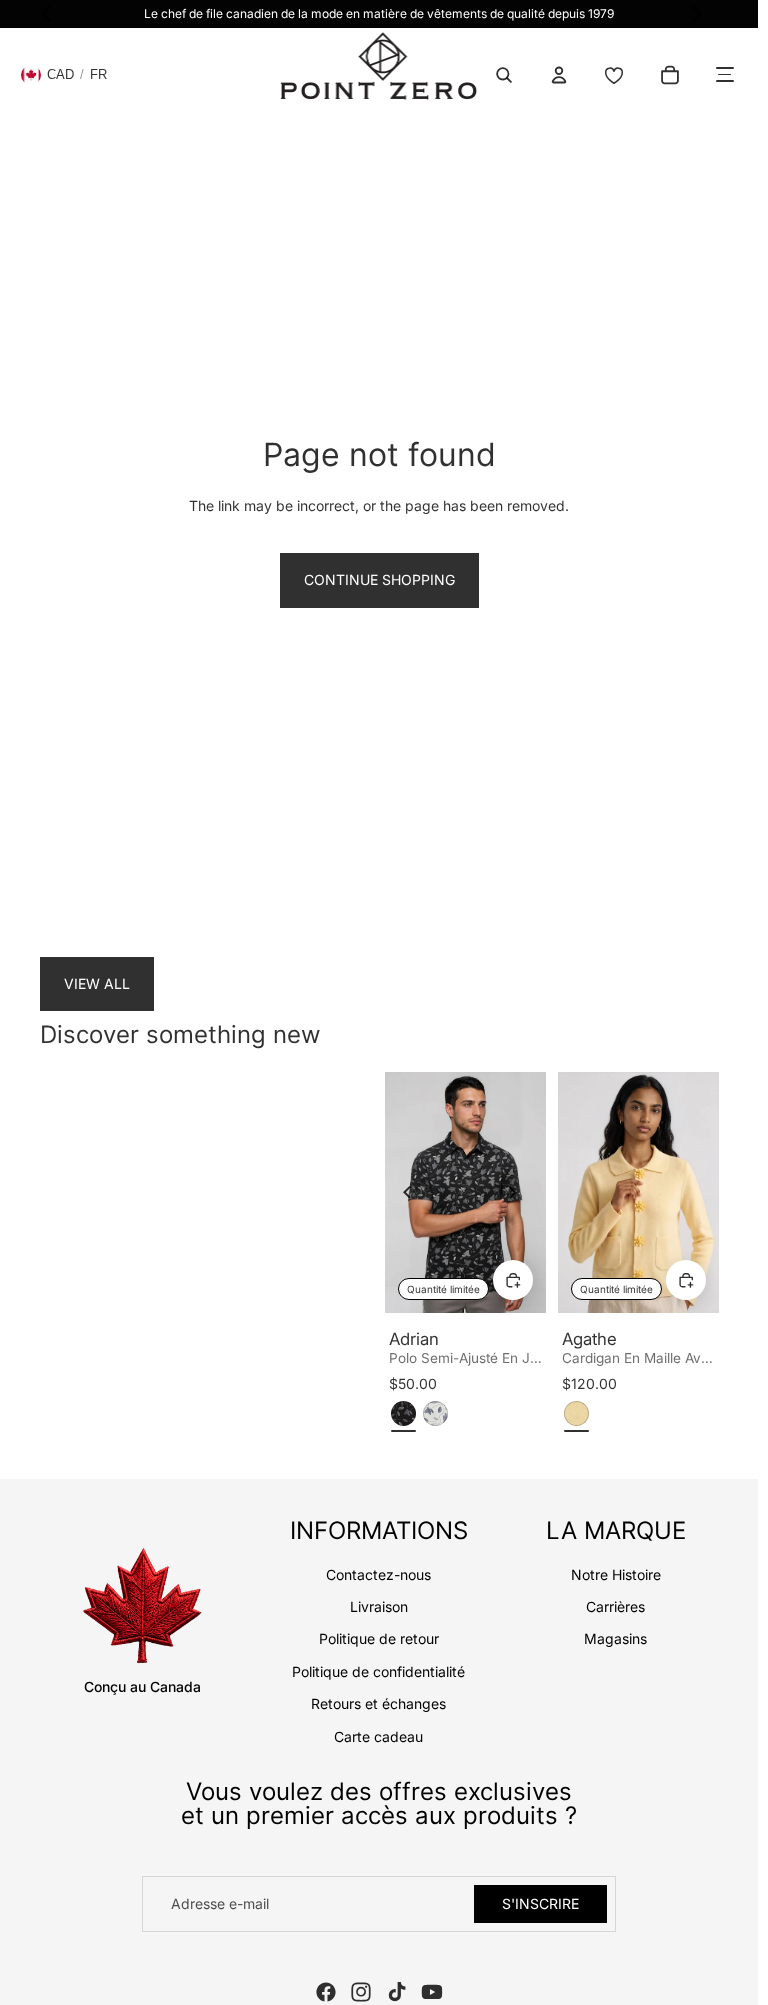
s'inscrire (540, 1903)
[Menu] (725, 75)
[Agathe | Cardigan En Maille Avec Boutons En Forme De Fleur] (638, 1192)
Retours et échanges (378, 1703)
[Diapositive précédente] (413, 1193)
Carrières (615, 1606)
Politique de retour (379, 1638)
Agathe (589, 1339)
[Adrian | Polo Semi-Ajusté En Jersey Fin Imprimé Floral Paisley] (465, 1192)
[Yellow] (576, 1413)
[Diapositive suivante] (518, 1193)
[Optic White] (435, 1413)
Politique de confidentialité (378, 1671)
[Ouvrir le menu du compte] (559, 75)
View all (97, 983)
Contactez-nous (378, 1574)
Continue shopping (379, 579)
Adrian (414, 1339)
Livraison (379, 1606)
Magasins (615, 1638)
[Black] (403, 1413)
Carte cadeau (378, 1736)
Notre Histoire (616, 1574)
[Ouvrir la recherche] (504, 75)
